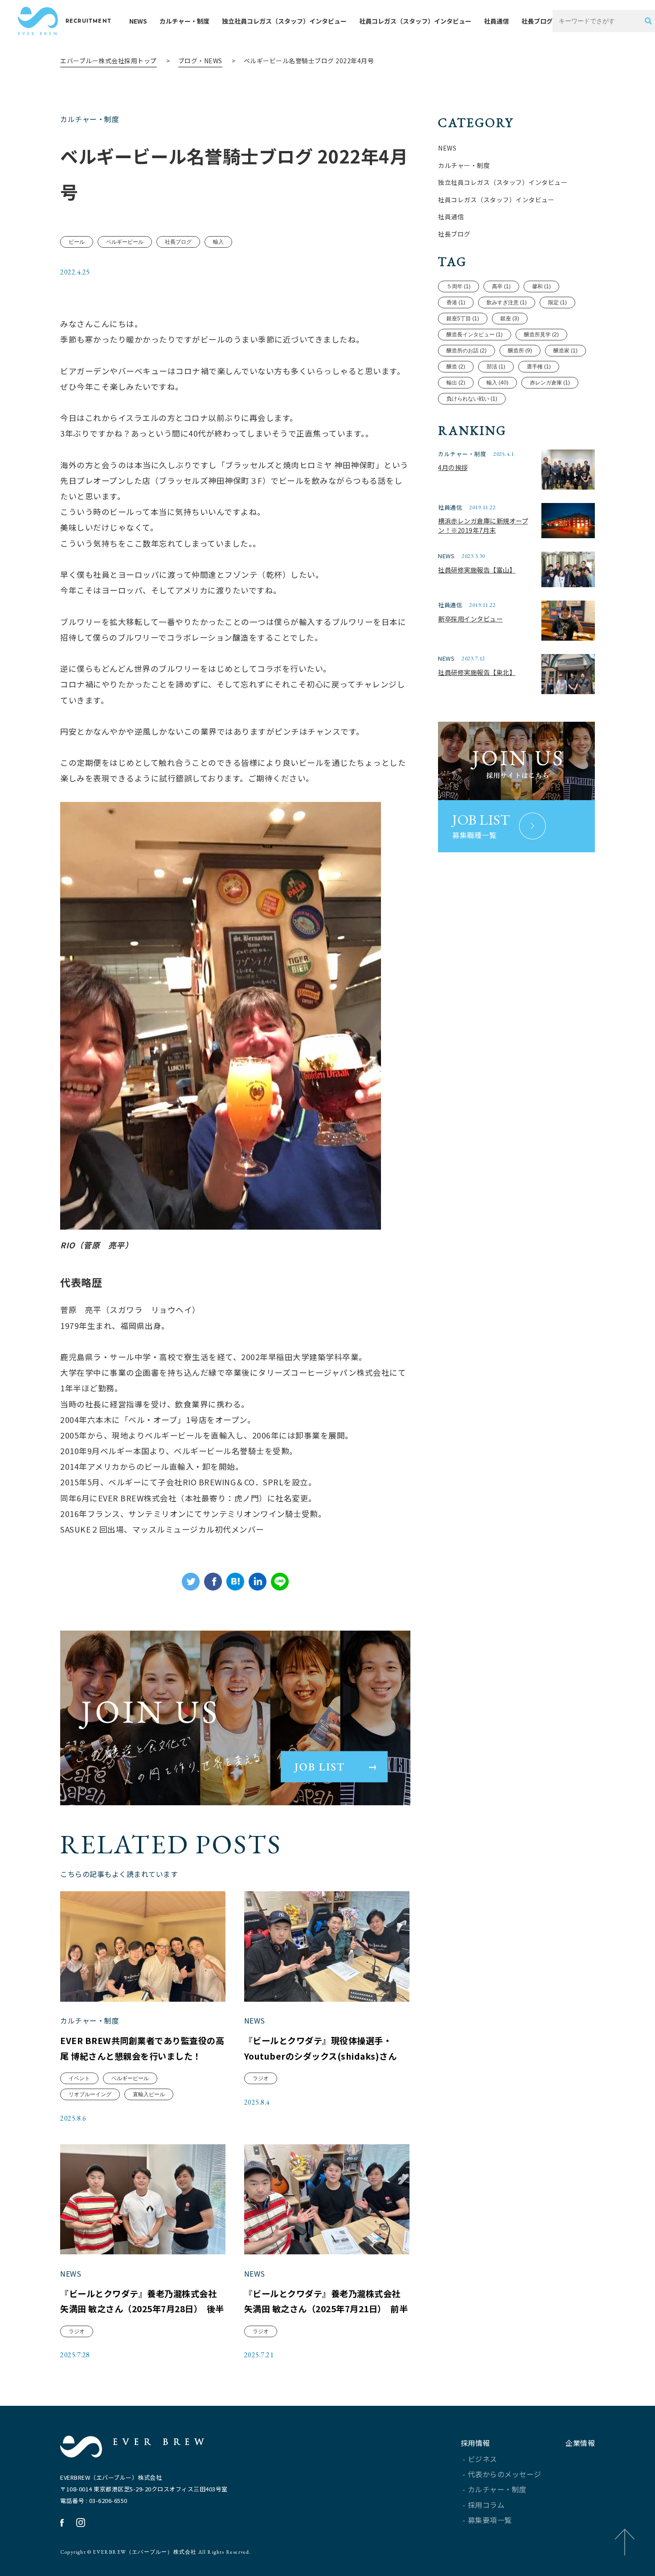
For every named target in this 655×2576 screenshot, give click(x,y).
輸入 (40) (497, 383)
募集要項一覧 (490, 2520)
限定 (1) (557, 303)
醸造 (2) (456, 367)
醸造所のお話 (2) (467, 351)
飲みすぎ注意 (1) (507, 303)
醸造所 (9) (520, 351)
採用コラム (486, 2505)
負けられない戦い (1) (472, 399)
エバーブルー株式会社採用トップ (108, 61)
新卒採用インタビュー (470, 619)
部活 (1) (496, 367)
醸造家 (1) (565, 351)
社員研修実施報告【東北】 (477, 672)
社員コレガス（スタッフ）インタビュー (415, 21)
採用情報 (475, 2443)
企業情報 (580, 2443)
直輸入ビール (149, 2094)
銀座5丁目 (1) (463, 319)
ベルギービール (125, 242)
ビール (77, 242)
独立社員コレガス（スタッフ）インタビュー (284, 21)
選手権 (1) (539, 367)
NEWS (138, 21)
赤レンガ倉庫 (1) (550, 383)
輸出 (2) (456, 383)
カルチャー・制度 (184, 21)
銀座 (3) (510, 319)
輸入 (218, 242)
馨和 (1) (541, 286)
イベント (79, 2078)
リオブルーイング (90, 2094)
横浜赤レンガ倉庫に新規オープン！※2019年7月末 (483, 525)
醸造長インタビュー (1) (475, 335)
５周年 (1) (458, 286)
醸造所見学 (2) (541, 335)
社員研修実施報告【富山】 (477, 570)
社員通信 (496, 21)
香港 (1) (456, 303)
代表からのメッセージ (505, 2474)
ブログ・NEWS (200, 61)
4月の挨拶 (453, 467)
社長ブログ (537, 21)
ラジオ (261, 2078)
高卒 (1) (501, 286)
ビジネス (483, 2459)
